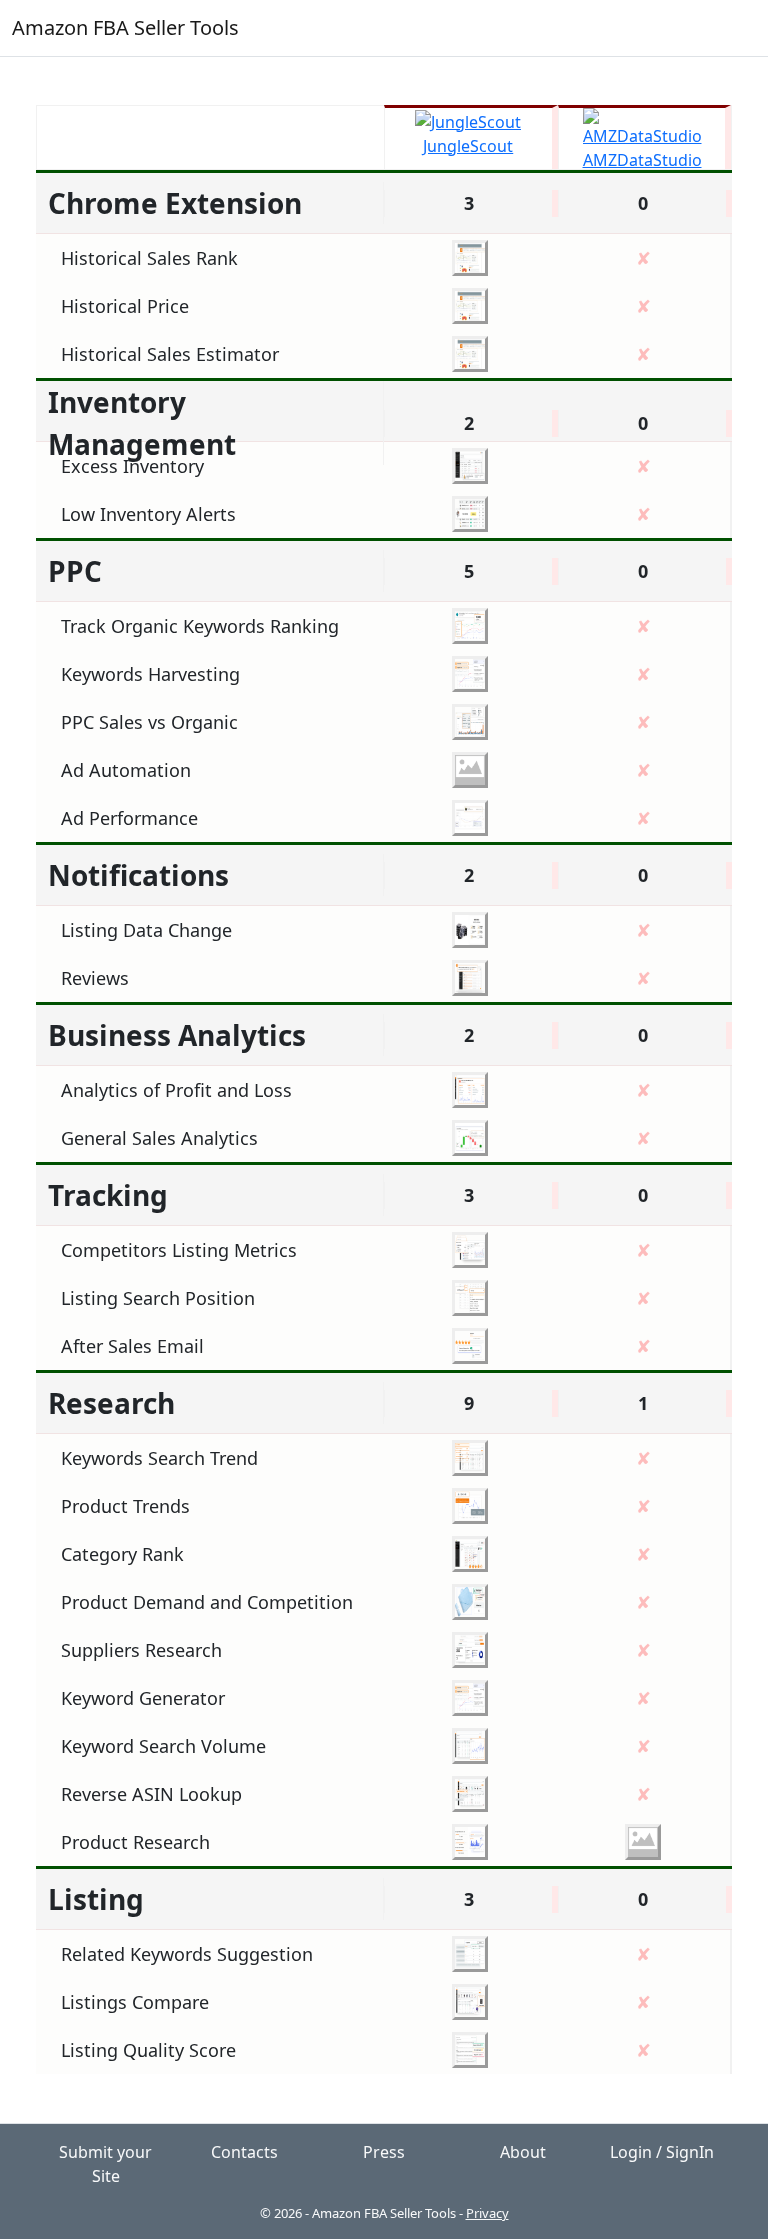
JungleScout (468, 146)
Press (384, 2152)
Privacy (487, 2213)
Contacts (244, 2152)
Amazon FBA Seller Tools (125, 27)
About (523, 2152)
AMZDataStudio (642, 160)
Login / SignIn (662, 2152)
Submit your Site (105, 2164)
